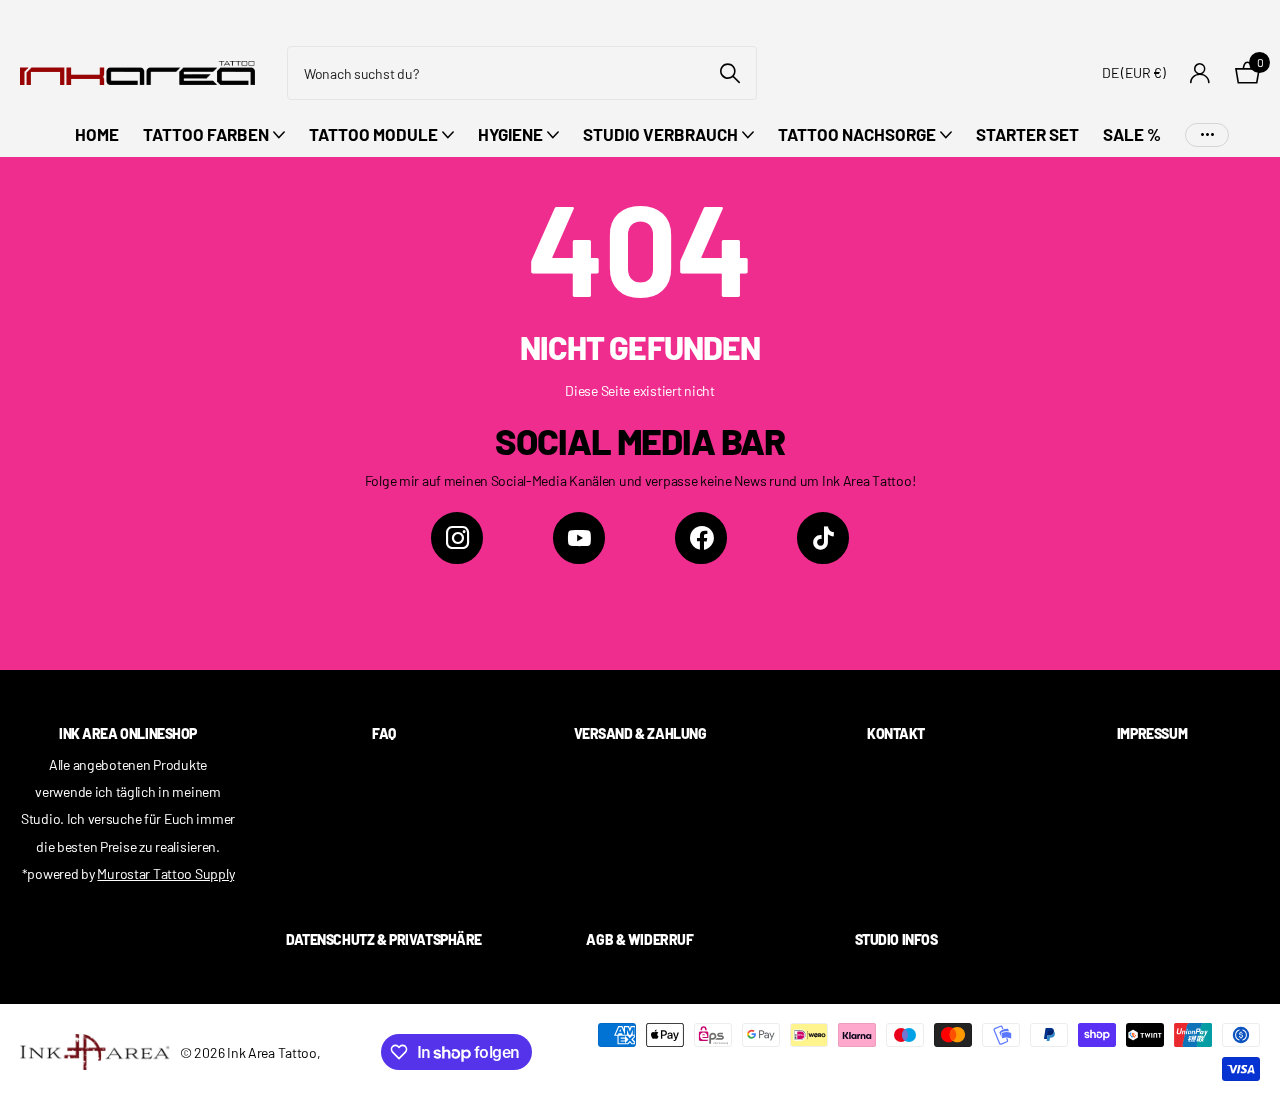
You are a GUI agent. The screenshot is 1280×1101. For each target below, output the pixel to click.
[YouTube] (579, 538)
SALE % (1132, 134)
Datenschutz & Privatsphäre (384, 939)
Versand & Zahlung (640, 733)
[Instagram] (457, 538)
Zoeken (729, 73)
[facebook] (701, 538)
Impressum (1152, 733)
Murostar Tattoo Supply (165, 873)
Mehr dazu (1207, 134)
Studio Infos (896, 939)
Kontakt (896, 733)
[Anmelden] (1200, 73)
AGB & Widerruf (639, 939)
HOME (97, 134)
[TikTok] (823, 538)
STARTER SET (1027, 134)
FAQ (384, 733)
